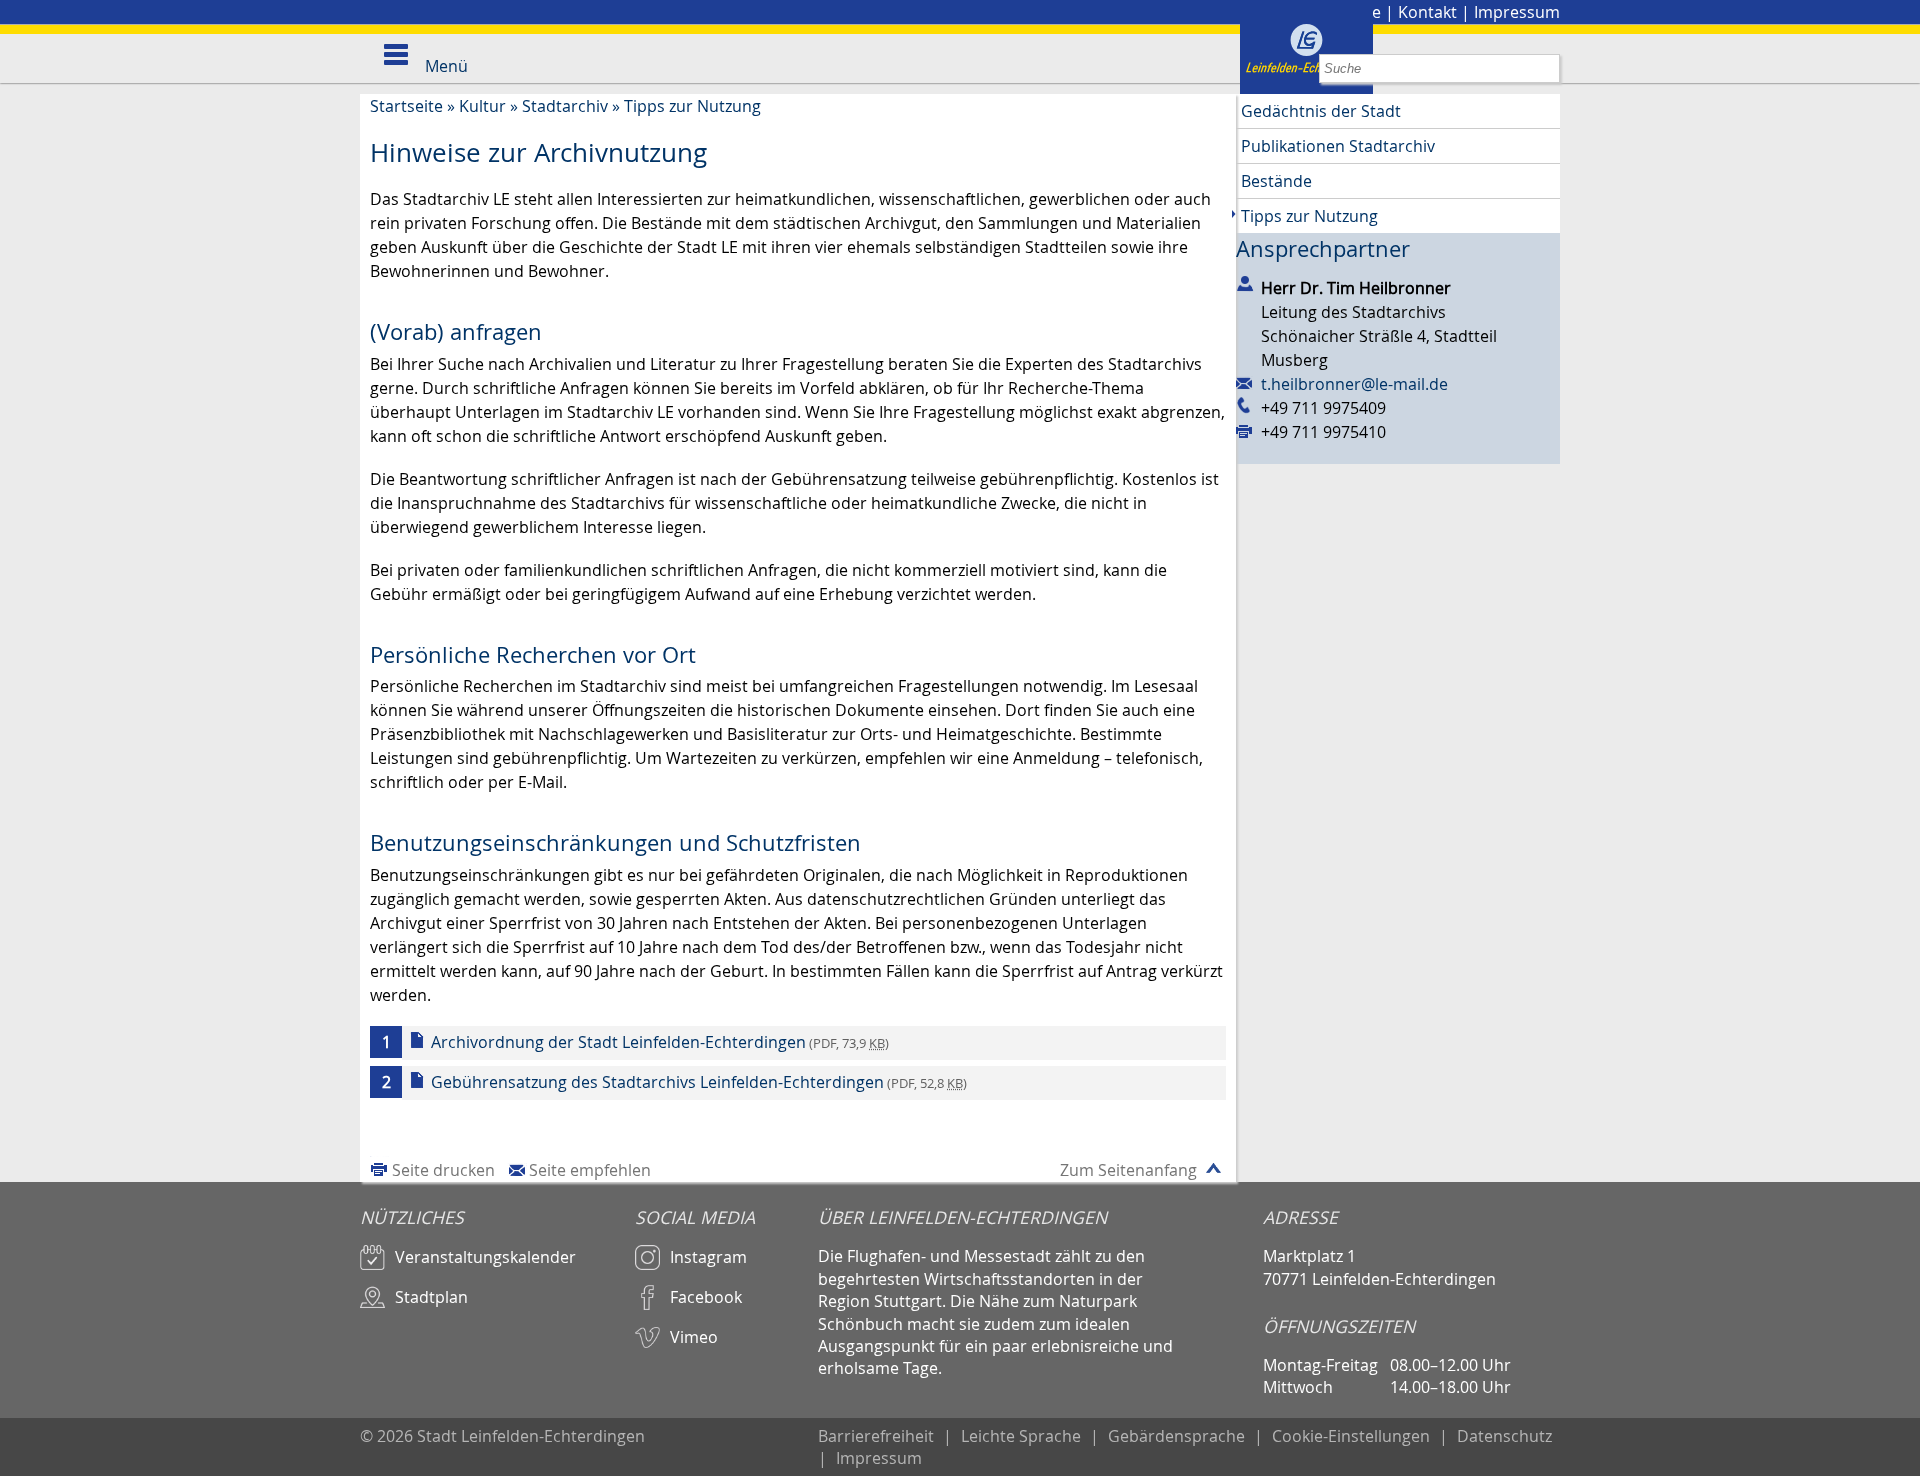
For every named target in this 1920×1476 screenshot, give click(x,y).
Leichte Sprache (1021, 1436)
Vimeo (694, 1337)
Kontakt (1427, 12)
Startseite (406, 106)
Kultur (482, 106)
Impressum (1517, 12)
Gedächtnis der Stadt (1321, 111)
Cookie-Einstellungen (1351, 1436)
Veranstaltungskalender (485, 1257)
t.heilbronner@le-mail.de (1354, 384)
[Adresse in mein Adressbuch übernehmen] (1248, 284)
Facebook (706, 1297)
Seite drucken (443, 1170)
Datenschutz (1504, 1436)
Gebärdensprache (1176, 1436)
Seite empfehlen (590, 1170)
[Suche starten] (1545, 68)
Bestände (1276, 181)
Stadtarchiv (565, 106)
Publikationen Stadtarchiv (1338, 146)
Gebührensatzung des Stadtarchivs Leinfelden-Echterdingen (699, 1082)
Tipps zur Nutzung (692, 106)
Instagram (708, 1257)
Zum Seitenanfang (1128, 1170)
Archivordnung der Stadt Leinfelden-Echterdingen (660, 1042)
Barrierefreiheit (876, 1436)
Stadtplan (431, 1297)
